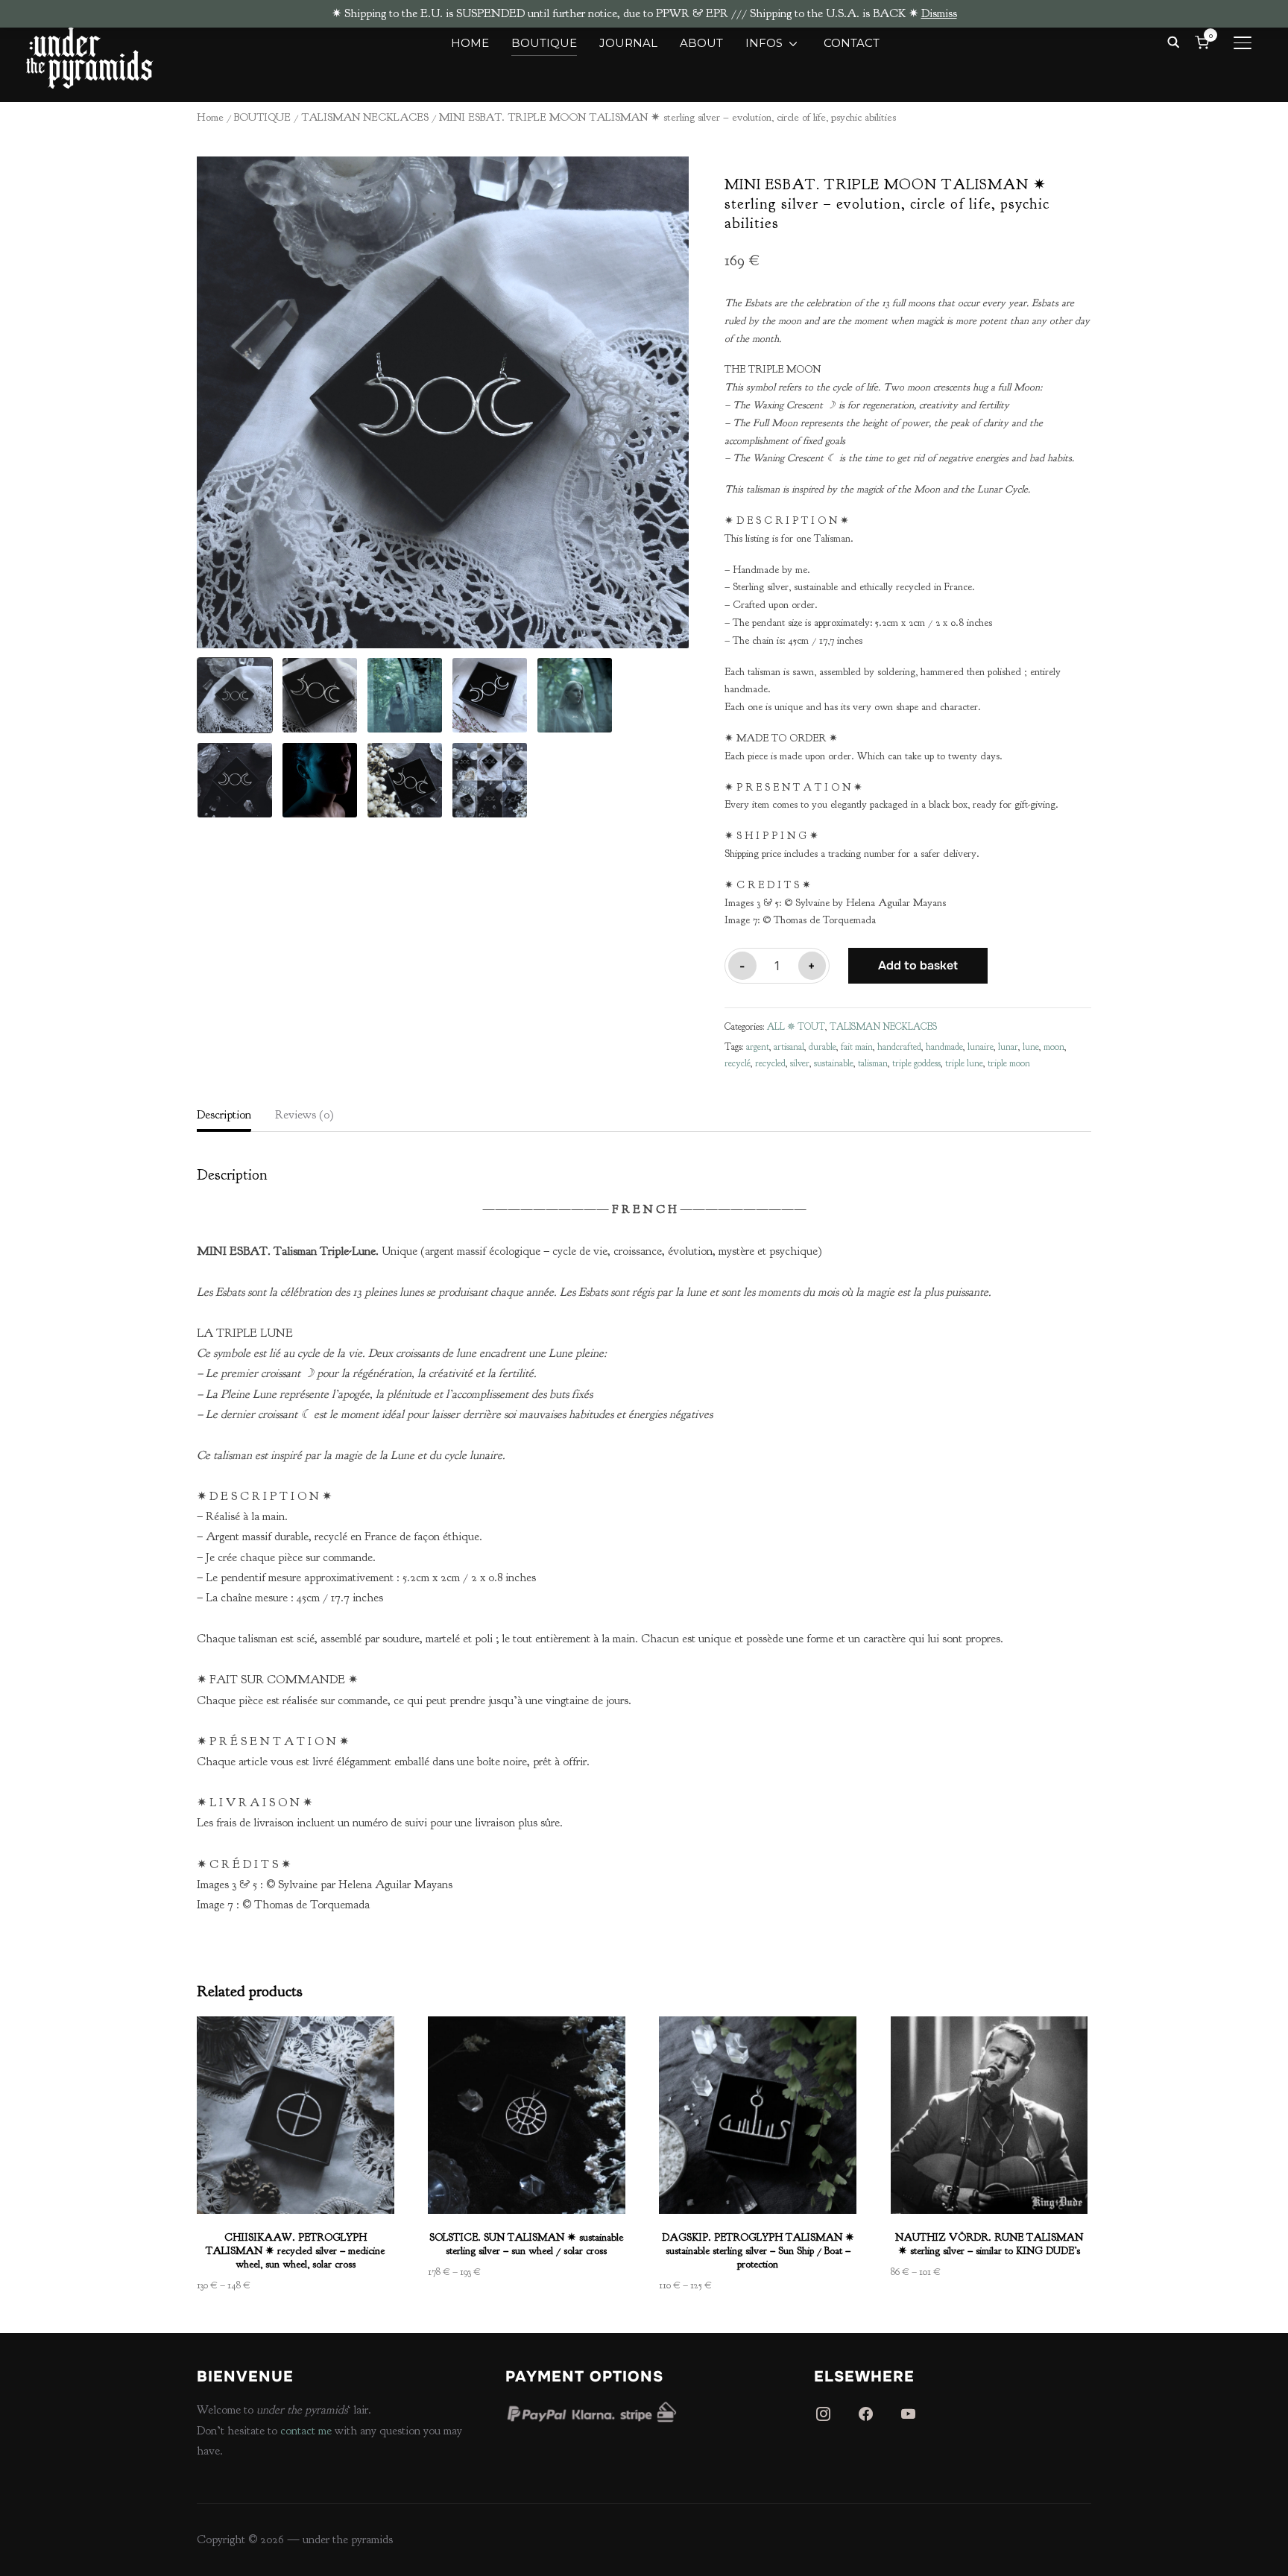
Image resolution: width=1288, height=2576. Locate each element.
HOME (470, 43)
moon (1054, 1047)
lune (1031, 1047)
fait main (857, 1047)
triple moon (1009, 1063)
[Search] (1173, 41)
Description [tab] (224, 1115)
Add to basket (918, 965)
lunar (1008, 1047)
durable (823, 1047)
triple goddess (916, 1063)
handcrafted (899, 1047)
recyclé (738, 1063)
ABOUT (701, 43)
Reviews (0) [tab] (304, 1115)
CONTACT (852, 43)
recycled (770, 1063)
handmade (944, 1047)
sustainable (834, 1063)
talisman (873, 1063)
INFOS (764, 43)
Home (210, 117)
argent (758, 1047)
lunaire (981, 1047)
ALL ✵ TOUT (796, 1027)
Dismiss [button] (939, 13)
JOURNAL (628, 43)
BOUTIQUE (544, 43)
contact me (306, 2431)
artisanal (789, 1047)
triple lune (964, 1063)
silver (800, 1063)
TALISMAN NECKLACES (365, 117)
